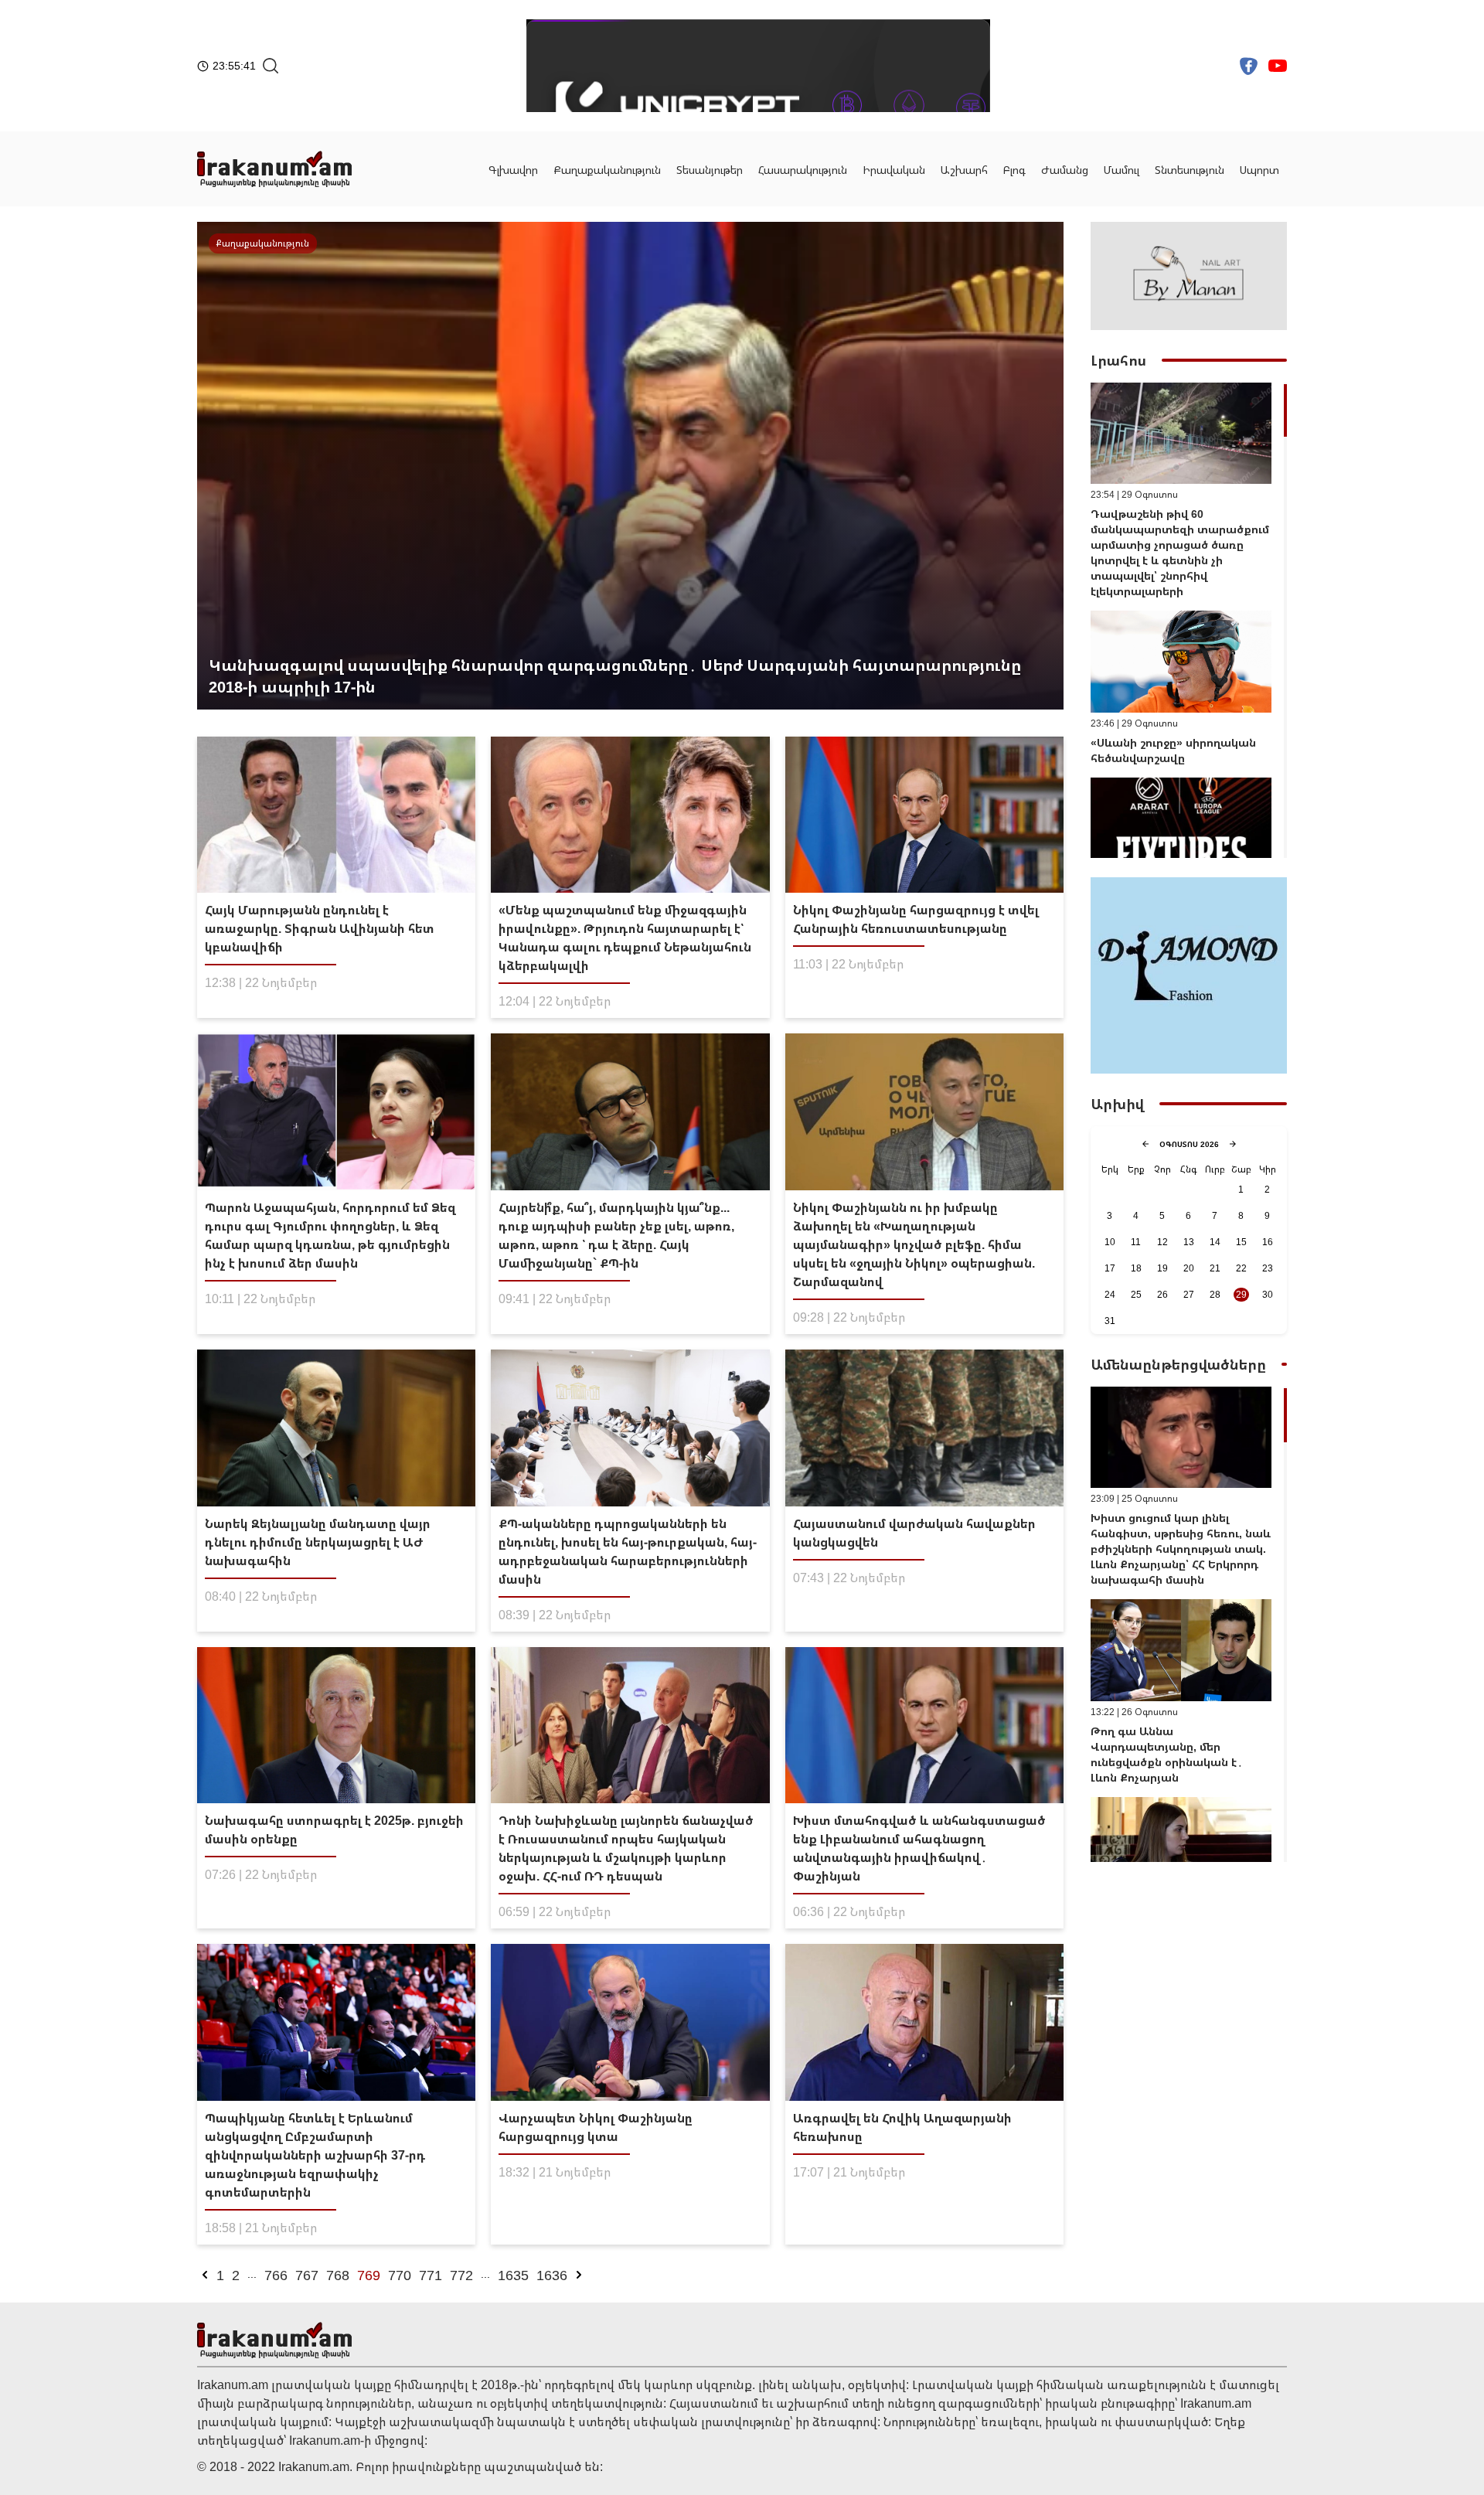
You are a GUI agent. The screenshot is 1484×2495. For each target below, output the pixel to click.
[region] (1189, 620)
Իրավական (894, 170)
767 (307, 2275)
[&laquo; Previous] (205, 2275)
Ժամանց (1065, 170)
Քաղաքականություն (607, 170)
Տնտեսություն (1190, 170)
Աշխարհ (964, 170)
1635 (513, 2275)
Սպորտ (1259, 170)
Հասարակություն (803, 170)
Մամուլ (1122, 170)
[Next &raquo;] (579, 2275)
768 (338, 2275)
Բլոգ (1014, 170)
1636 (552, 2275)
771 (431, 2275)
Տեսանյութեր (710, 170)
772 (461, 2275)
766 (276, 2275)
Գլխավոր (513, 170)
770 (400, 2275)
